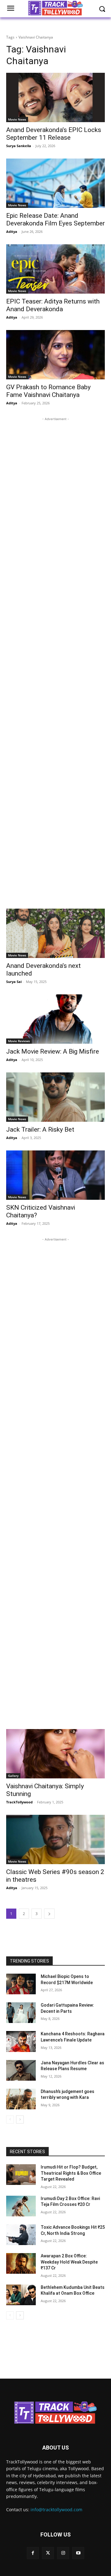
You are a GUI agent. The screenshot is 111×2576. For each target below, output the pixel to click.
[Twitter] (48, 2553)
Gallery (13, 1776)
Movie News (17, 119)
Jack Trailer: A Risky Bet (40, 1129)
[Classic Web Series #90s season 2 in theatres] (55, 1839)
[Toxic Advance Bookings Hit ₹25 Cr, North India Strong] (21, 2235)
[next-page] (49, 1914)
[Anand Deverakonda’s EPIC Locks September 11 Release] (55, 97)
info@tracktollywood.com (56, 2510)
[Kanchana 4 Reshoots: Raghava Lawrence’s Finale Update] (21, 2041)
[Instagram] (63, 2553)
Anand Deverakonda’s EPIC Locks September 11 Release (54, 134)
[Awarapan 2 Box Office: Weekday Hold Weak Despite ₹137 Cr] (21, 2263)
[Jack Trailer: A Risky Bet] (55, 1097)
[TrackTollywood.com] (55, 2413)
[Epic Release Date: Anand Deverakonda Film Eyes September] (55, 183)
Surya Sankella (19, 146)
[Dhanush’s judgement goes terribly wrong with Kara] (21, 2099)
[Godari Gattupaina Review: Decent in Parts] (21, 2013)
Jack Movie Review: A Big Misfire (53, 1051)
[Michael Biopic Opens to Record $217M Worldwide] (21, 1984)
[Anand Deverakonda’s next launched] (55, 933)
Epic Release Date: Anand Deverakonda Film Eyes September (55, 219)
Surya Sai (14, 982)
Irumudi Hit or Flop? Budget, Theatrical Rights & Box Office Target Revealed (71, 2173)
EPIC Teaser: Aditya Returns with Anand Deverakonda (53, 305)
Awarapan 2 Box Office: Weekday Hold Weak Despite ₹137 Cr (69, 2262)
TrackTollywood (19, 1802)
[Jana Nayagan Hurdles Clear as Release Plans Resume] (21, 2070)
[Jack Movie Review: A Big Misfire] (55, 1019)
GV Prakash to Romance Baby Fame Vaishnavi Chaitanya (48, 391)
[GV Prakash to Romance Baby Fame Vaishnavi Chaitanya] (55, 355)
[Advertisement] (55, 660)
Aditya (12, 231)
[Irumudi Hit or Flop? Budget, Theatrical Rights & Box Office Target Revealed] (21, 2175)
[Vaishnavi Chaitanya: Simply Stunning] (55, 1754)
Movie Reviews (19, 1041)
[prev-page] (10, 2120)
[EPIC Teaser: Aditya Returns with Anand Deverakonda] (55, 269)
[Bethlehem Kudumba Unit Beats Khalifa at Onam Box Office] (21, 2295)
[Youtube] (78, 2553)
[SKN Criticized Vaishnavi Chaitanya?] (55, 1175)
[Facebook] (33, 2553)
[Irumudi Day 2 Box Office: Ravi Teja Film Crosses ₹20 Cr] (21, 2206)
